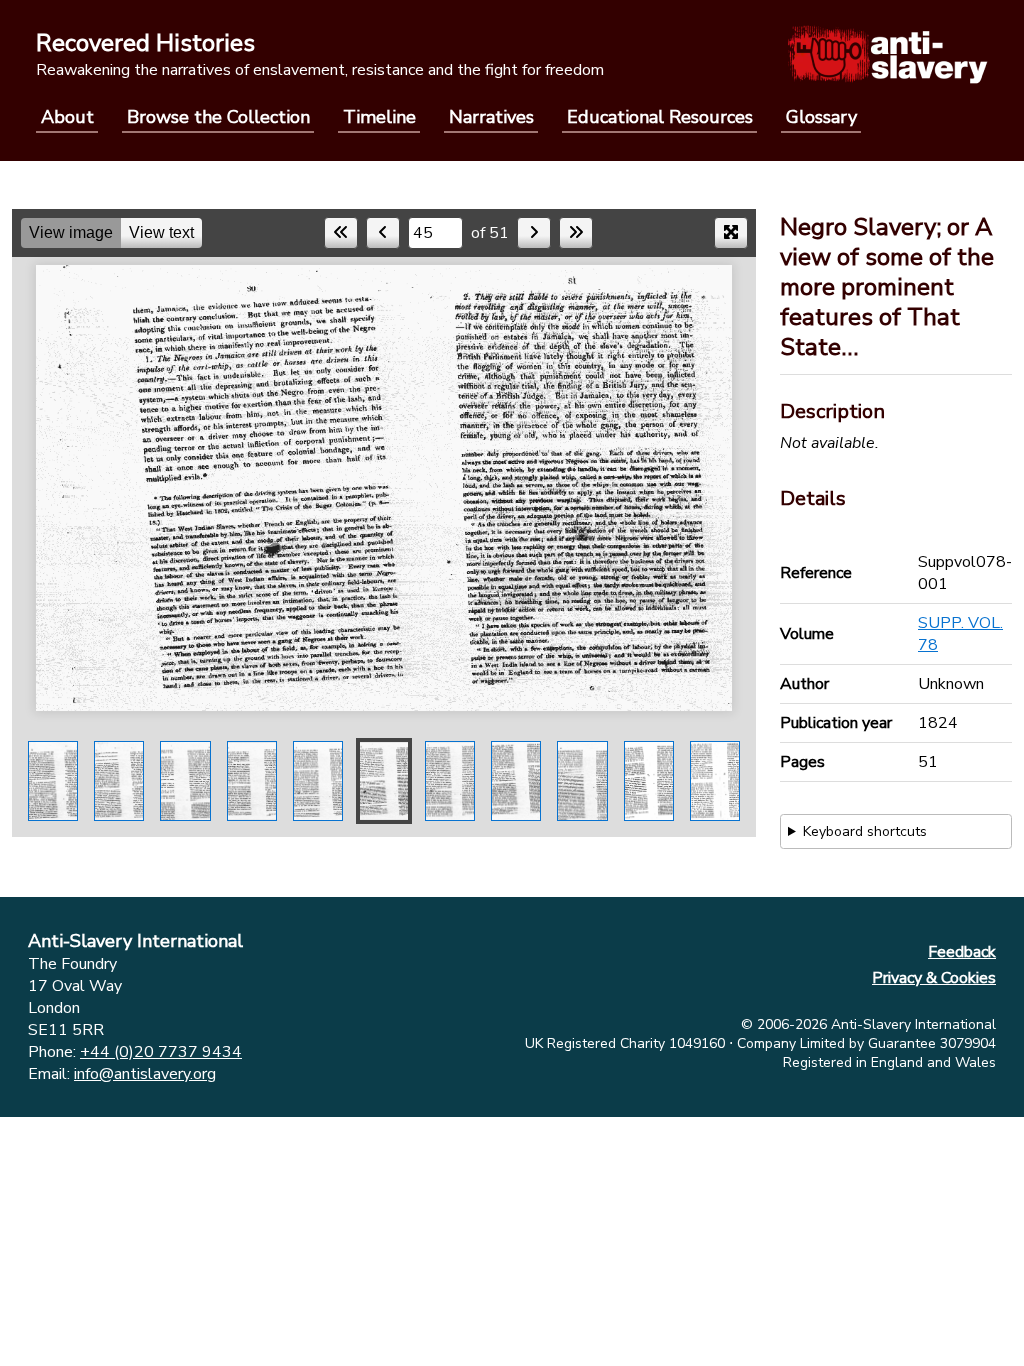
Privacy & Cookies (934, 978)
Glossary (821, 117)
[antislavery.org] (887, 54)
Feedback (962, 952)
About (67, 117)
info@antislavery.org (145, 1074)
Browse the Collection (218, 117)
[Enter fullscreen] (731, 233)
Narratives (491, 117)
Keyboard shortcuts (865, 831)
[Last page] (576, 233)
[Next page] (534, 233)
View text (161, 232)
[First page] (341, 233)
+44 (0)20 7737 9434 (161, 1052)
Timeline (379, 117)
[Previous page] (383, 233)
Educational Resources (660, 117)
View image (71, 232)
